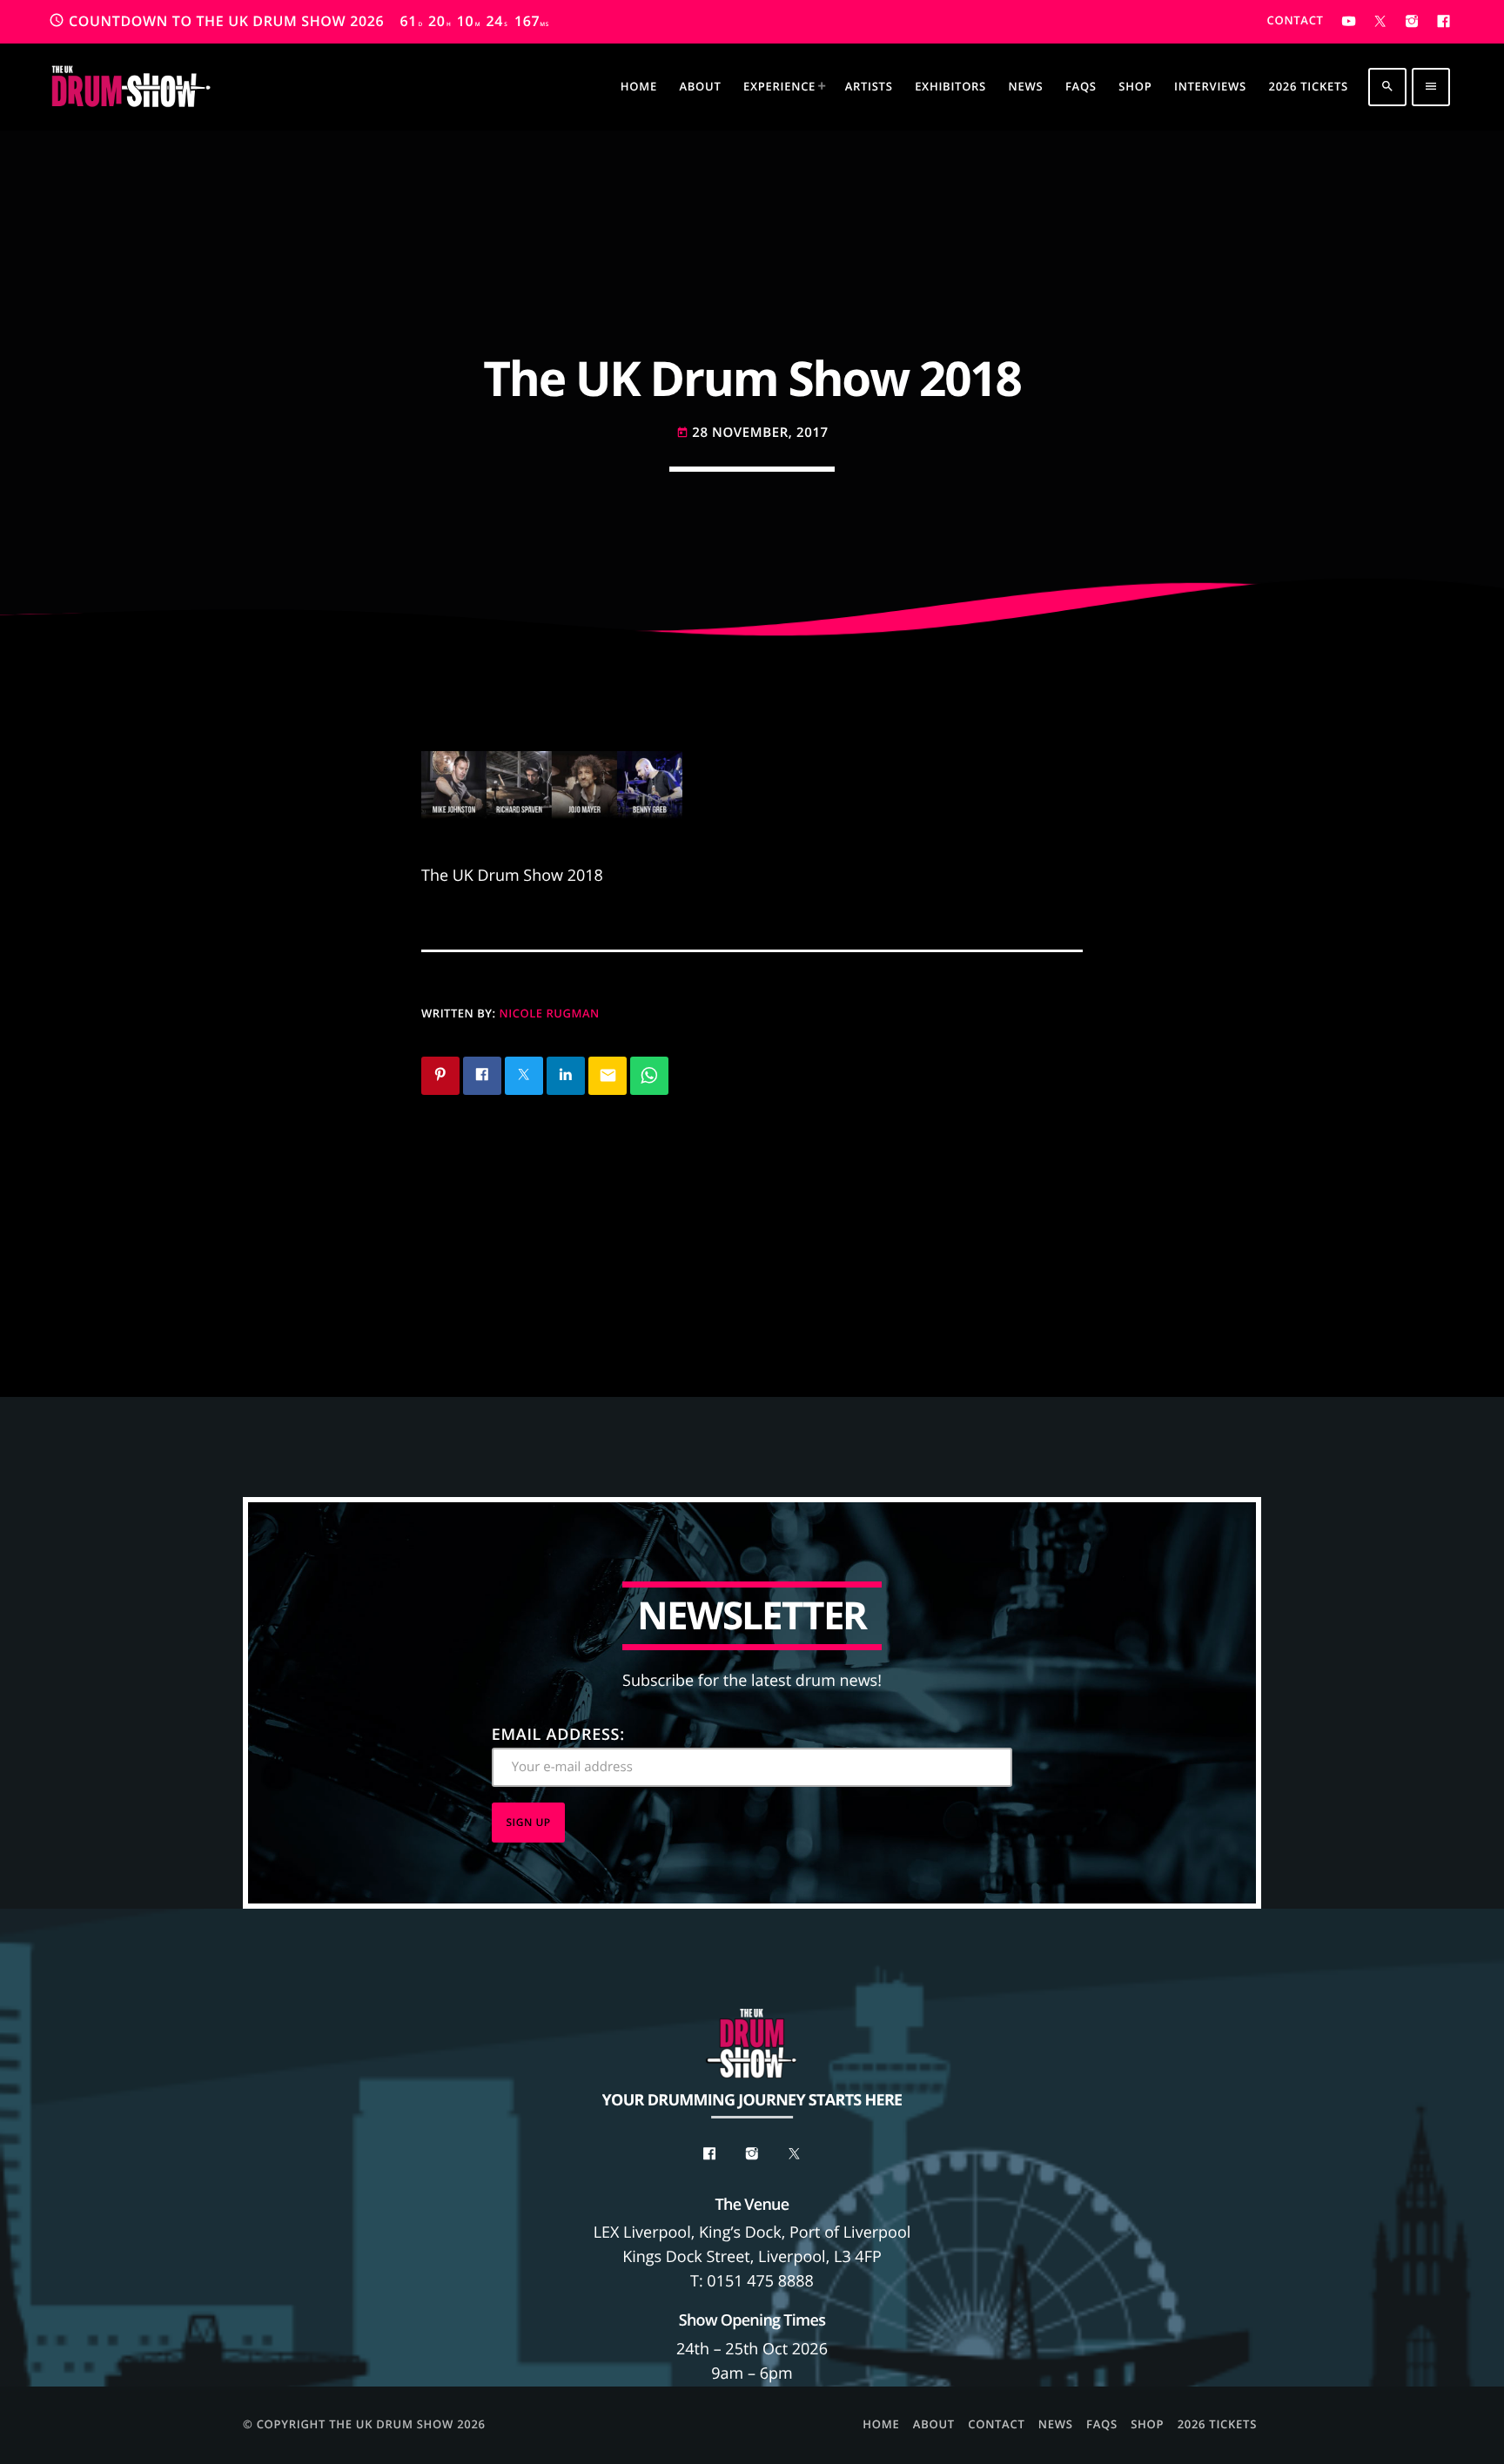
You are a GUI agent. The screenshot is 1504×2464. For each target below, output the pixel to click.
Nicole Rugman (550, 1013)
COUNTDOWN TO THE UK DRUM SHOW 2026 (299, 21)
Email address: (558, 1735)
